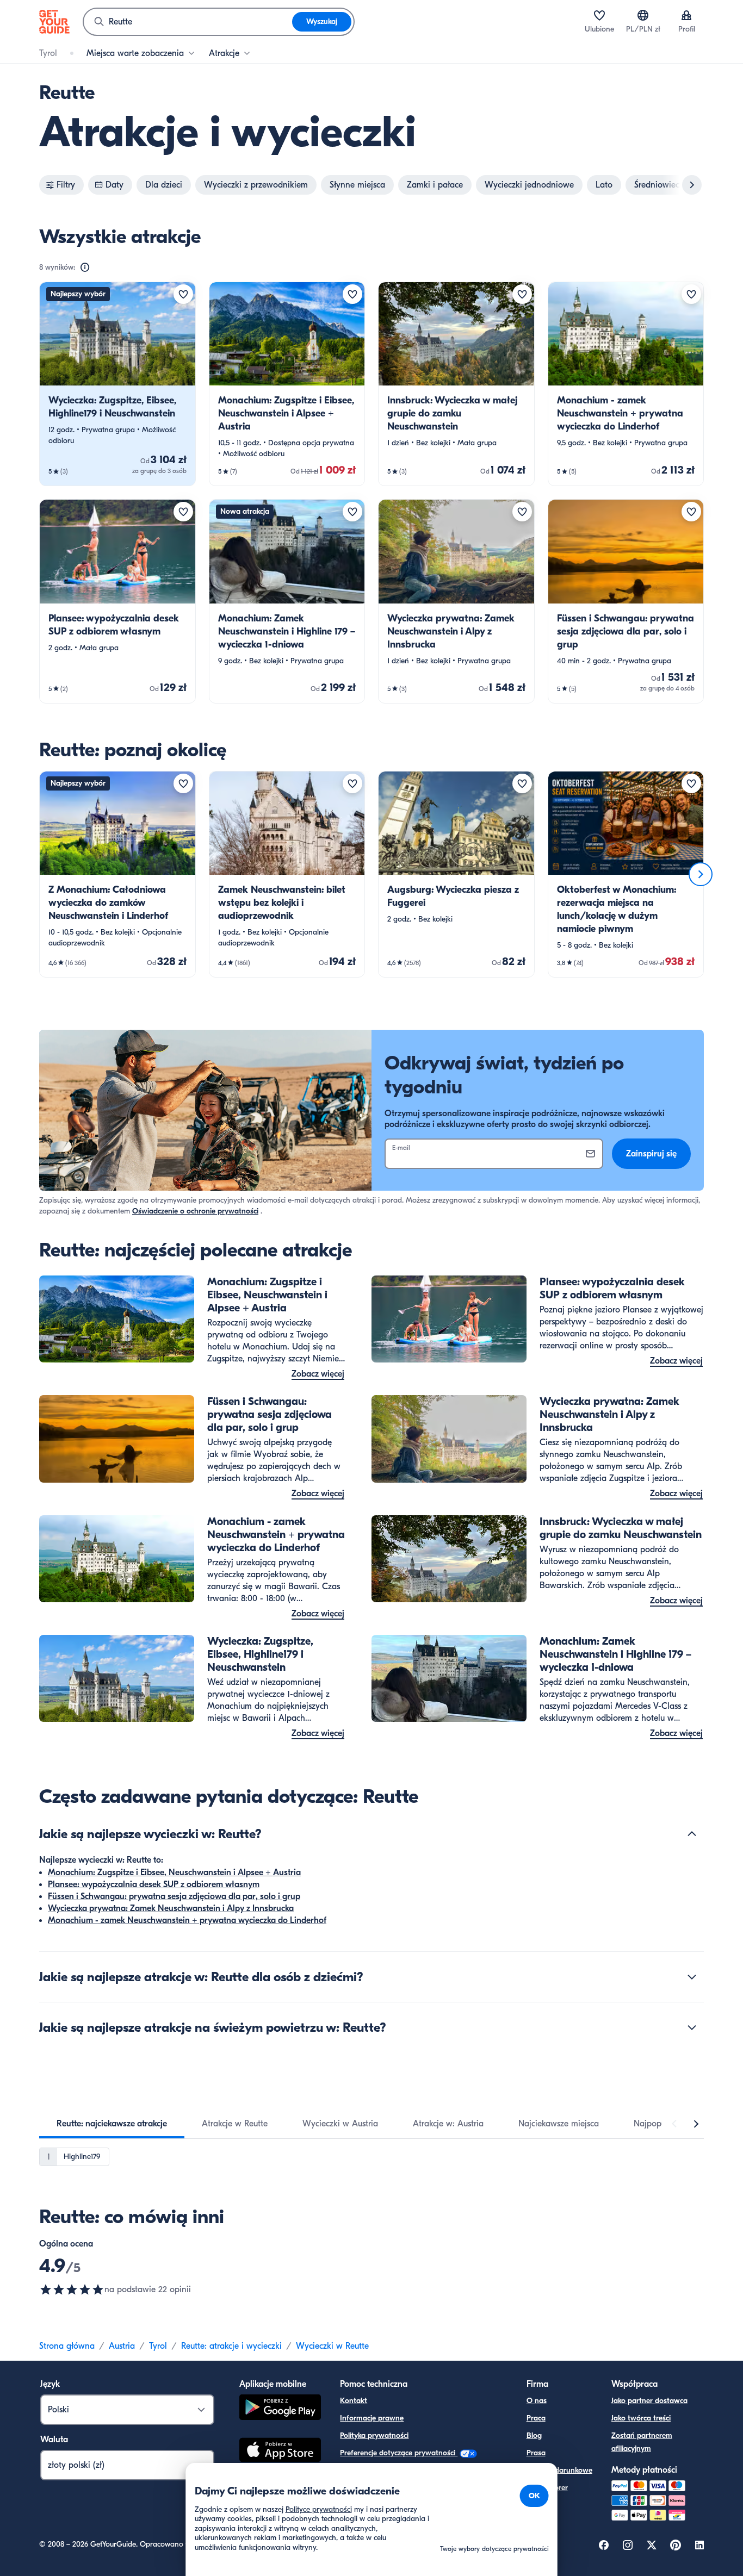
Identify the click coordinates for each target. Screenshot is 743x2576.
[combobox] (188, 22)
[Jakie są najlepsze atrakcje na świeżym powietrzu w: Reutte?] (692, 2027)
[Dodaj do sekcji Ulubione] (183, 294)
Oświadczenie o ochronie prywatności (195, 1211)
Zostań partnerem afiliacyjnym (642, 2442)
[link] (117, 384)
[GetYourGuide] (54, 22)
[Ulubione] (599, 15)
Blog (534, 2435)
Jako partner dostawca (649, 2401)
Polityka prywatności (374, 2435)
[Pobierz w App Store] (280, 2451)
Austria (122, 2346)
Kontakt (354, 2401)
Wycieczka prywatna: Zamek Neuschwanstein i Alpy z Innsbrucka (171, 1908)
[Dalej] (701, 874)
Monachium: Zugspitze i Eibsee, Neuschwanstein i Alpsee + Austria (174, 1872)
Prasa (536, 2453)
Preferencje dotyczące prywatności (399, 2453)
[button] (117, 384)
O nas (537, 2401)
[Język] (643, 15)
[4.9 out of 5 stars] (72, 2289)
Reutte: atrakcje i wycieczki (231, 2346)
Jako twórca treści (641, 2418)
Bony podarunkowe (559, 2470)
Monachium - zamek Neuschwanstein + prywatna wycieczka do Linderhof (187, 1920)
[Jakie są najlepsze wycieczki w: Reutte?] (692, 1834)
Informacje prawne (372, 2418)
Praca (536, 2418)
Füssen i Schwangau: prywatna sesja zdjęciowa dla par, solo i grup (174, 1896)
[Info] (85, 267)
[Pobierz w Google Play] (280, 2409)
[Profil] (686, 15)
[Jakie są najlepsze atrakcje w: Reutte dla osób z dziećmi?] (692, 1977)
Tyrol (158, 2346)
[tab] (112, 2124)
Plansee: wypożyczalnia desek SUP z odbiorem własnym (154, 1884)
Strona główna (67, 2346)
